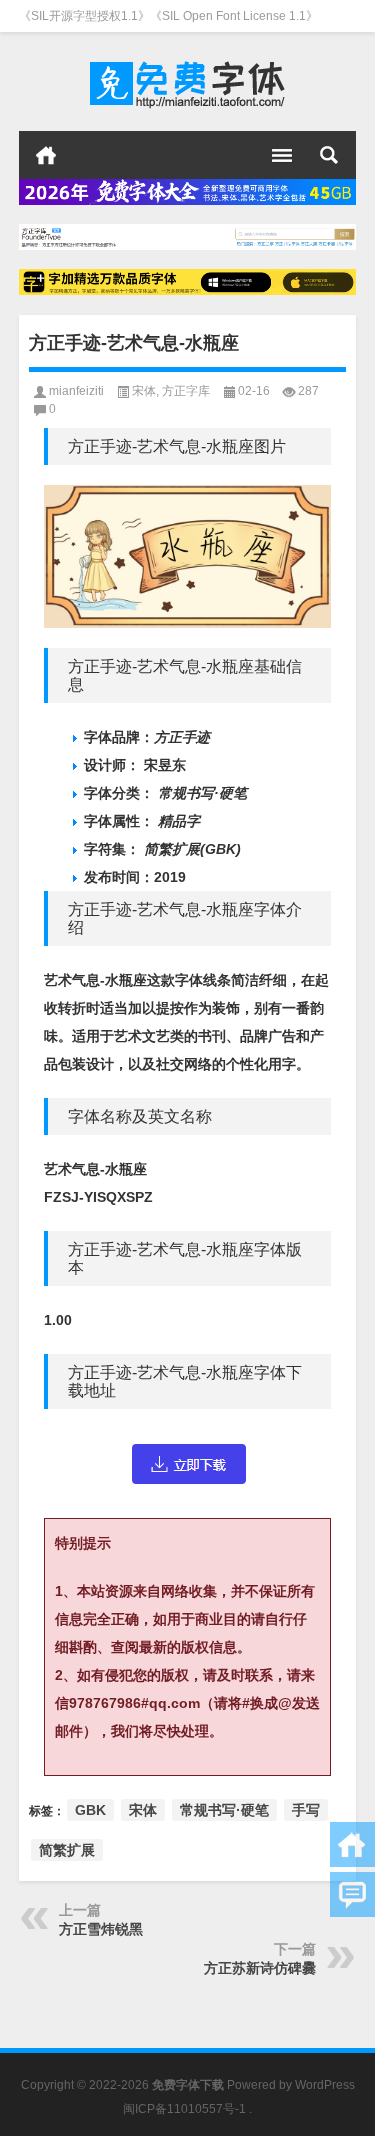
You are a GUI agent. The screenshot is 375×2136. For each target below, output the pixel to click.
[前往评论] (352, 1894)
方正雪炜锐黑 (101, 1929)
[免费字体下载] (188, 82)
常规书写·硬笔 (224, 1810)
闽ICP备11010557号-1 (184, 2109)
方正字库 (186, 391)
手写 (306, 1810)
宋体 (144, 391)
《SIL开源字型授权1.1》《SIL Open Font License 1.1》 (168, 16)
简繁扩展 (67, 1850)
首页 (46, 155)
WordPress (325, 2085)
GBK (90, 1810)
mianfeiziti (76, 391)
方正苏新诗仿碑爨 (260, 1968)
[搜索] (329, 155)
